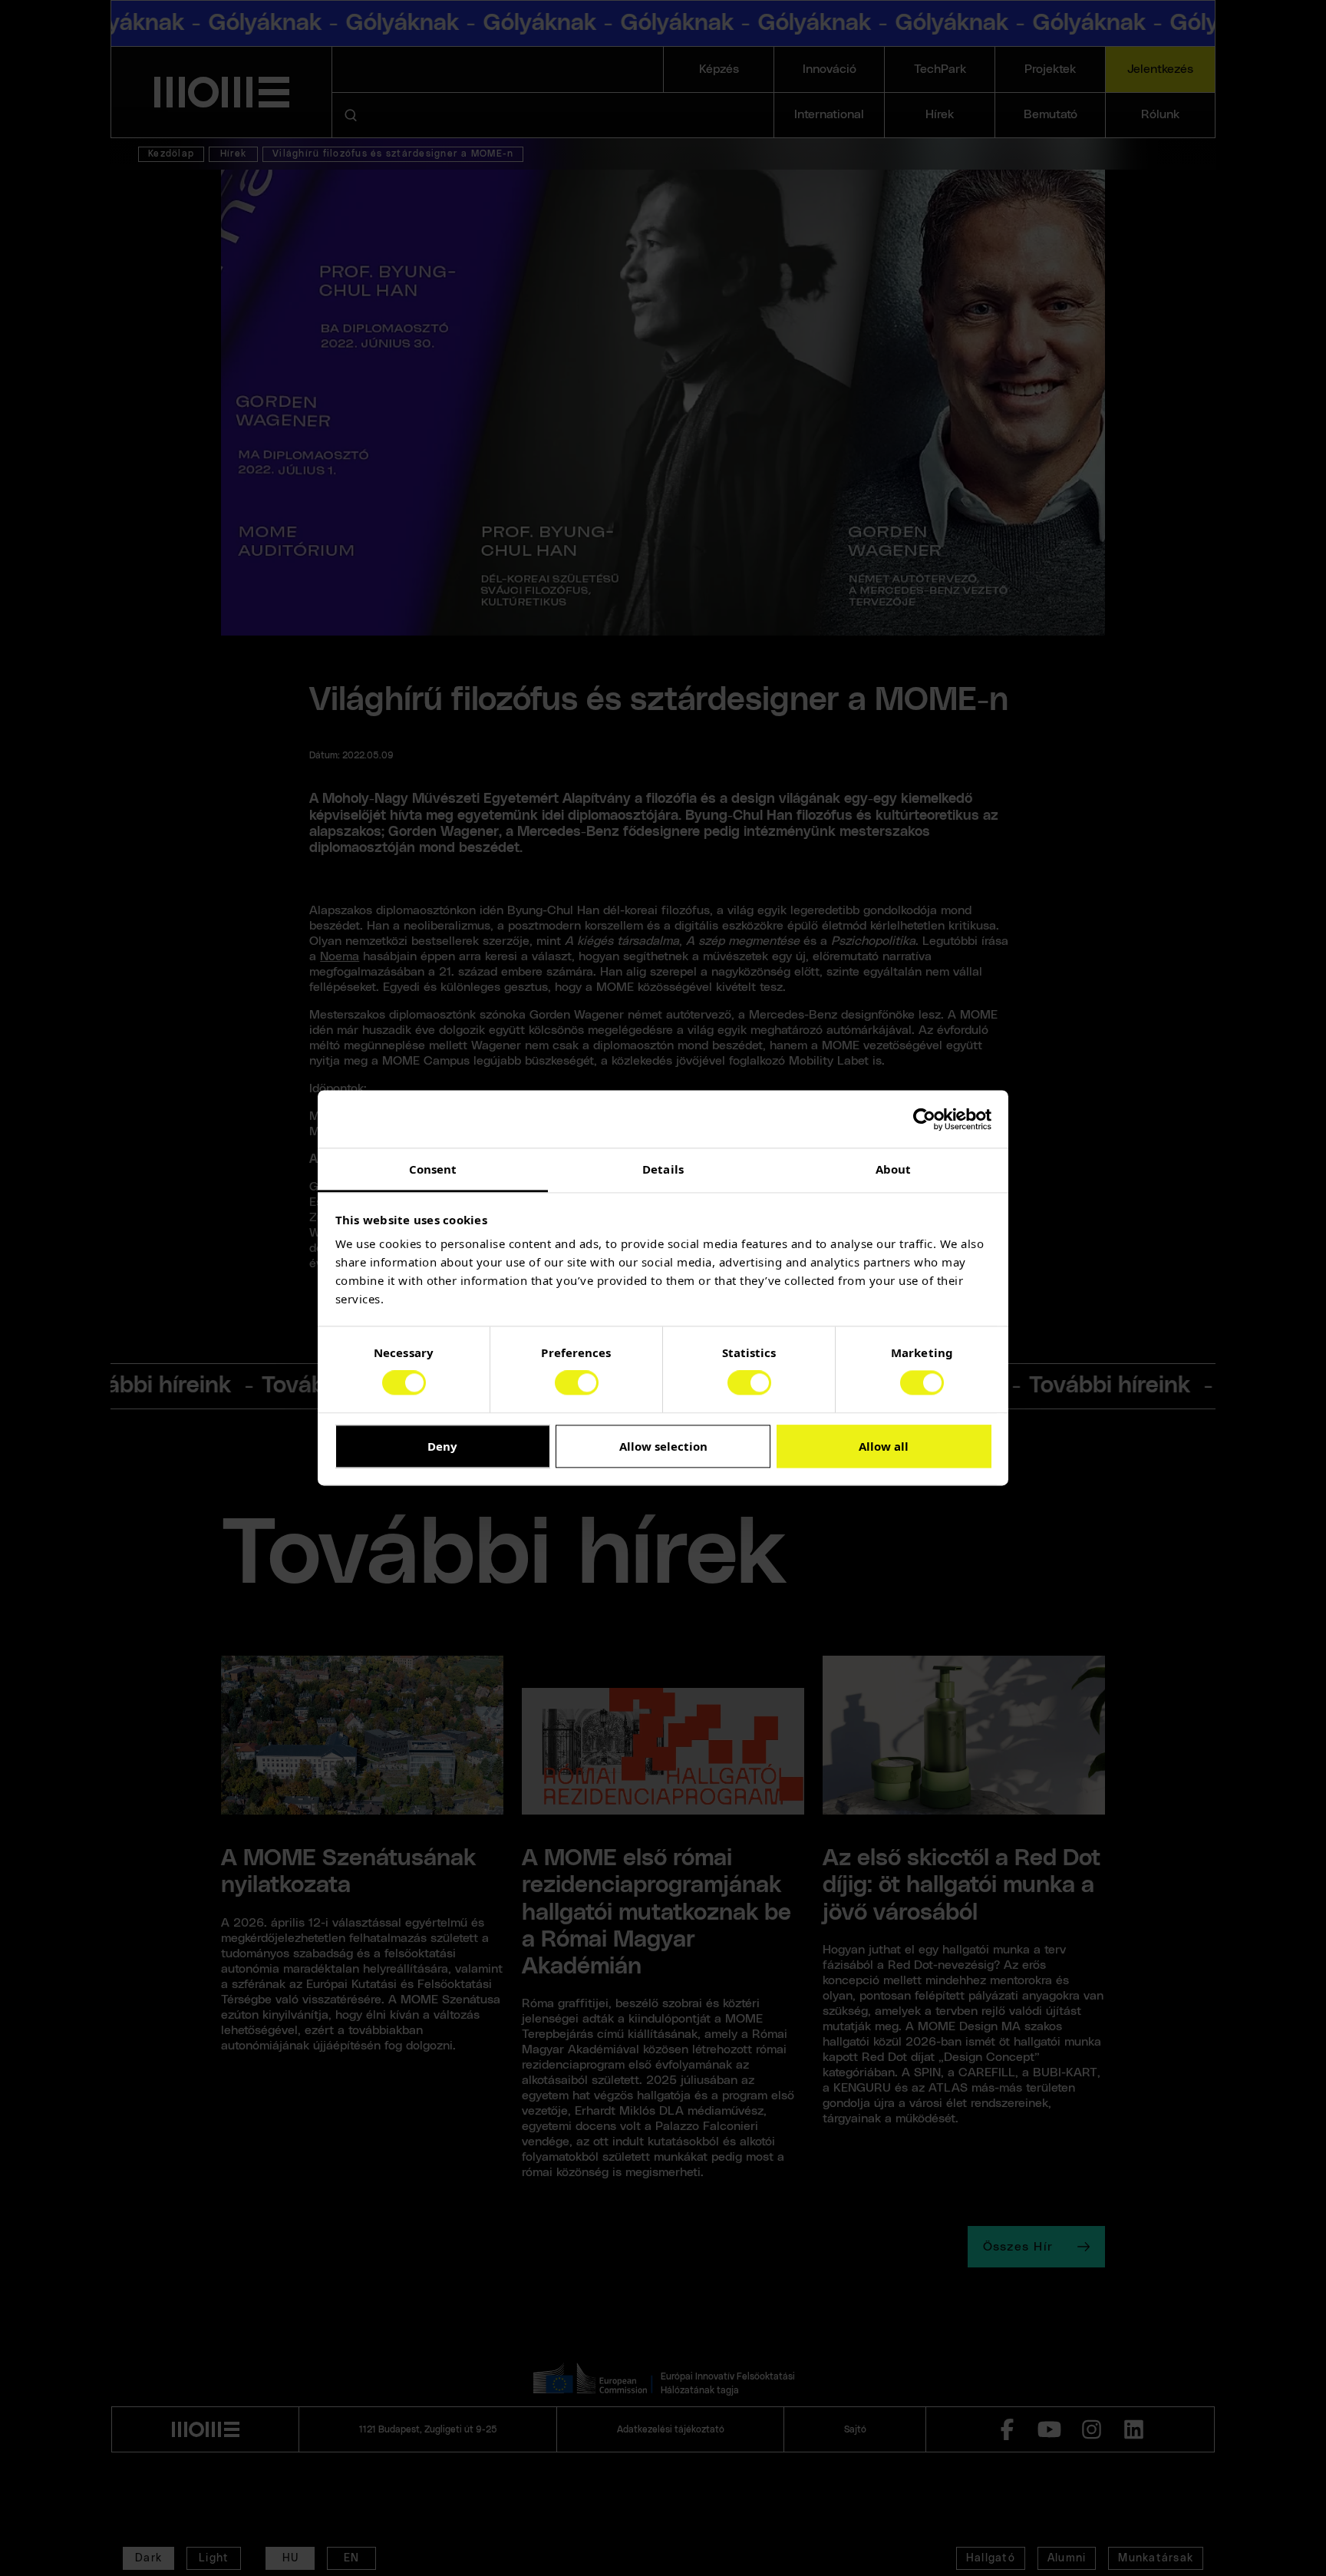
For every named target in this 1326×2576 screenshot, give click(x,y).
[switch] (577, 1383)
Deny (442, 1446)
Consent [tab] (433, 1169)
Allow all (884, 1446)
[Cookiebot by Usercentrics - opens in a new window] (924, 1119)
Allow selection (663, 1446)
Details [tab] (663, 1169)
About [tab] (894, 1169)
